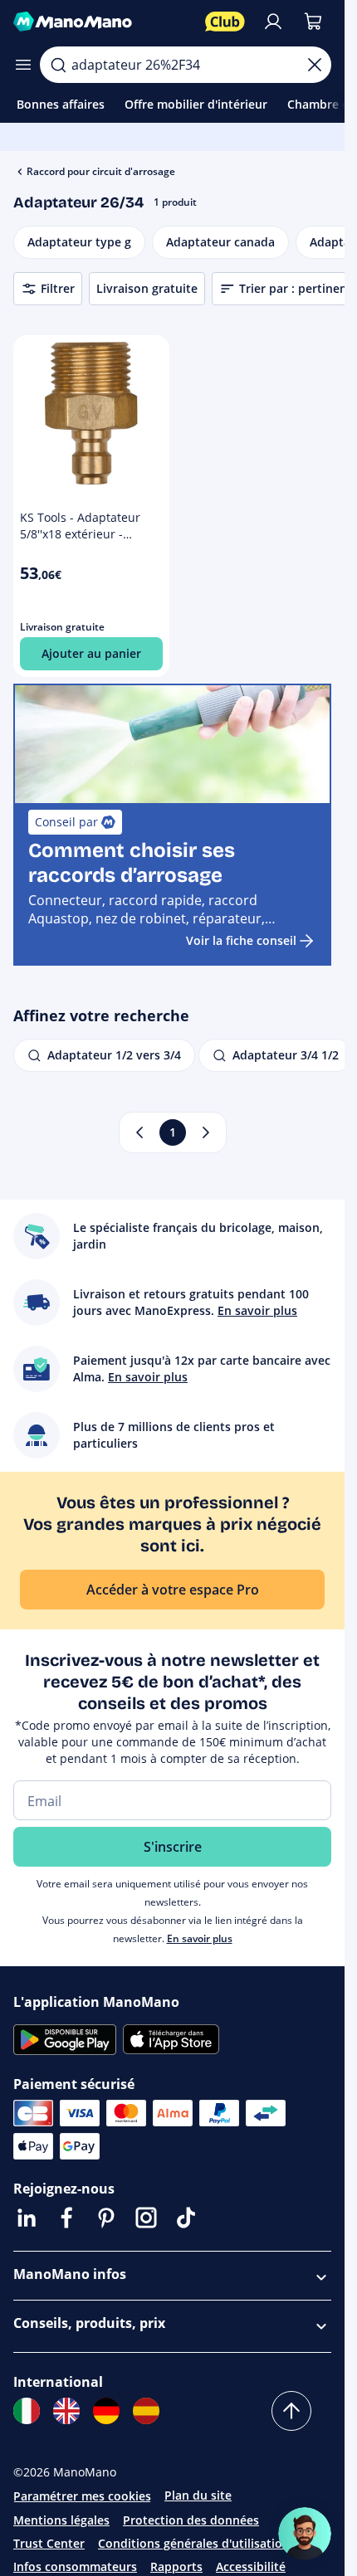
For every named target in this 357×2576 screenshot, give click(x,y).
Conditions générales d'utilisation (194, 2543)
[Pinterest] (106, 2218)
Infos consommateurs (75, 2566)
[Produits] (23, 65)
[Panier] (313, 22)
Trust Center (49, 2543)
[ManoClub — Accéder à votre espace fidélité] (225, 22)
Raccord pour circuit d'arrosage (101, 171)
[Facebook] (66, 2218)
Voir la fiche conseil (241, 940)
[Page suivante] (206, 1132)
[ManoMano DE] (106, 2411)
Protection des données (191, 2520)
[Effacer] (315, 65)
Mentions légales (61, 2520)
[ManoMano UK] (66, 2411)
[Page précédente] (139, 1132)
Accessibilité (251, 2566)
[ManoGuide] (305, 2534)
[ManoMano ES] (146, 2411)
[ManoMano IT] (27, 2411)
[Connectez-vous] (273, 22)
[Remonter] (291, 2411)
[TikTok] (186, 2218)
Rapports (176, 2566)
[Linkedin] (27, 2218)
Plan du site (198, 2495)
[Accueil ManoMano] (103, 22)
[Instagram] (146, 2218)
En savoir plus (200, 1938)
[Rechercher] (58, 65)
